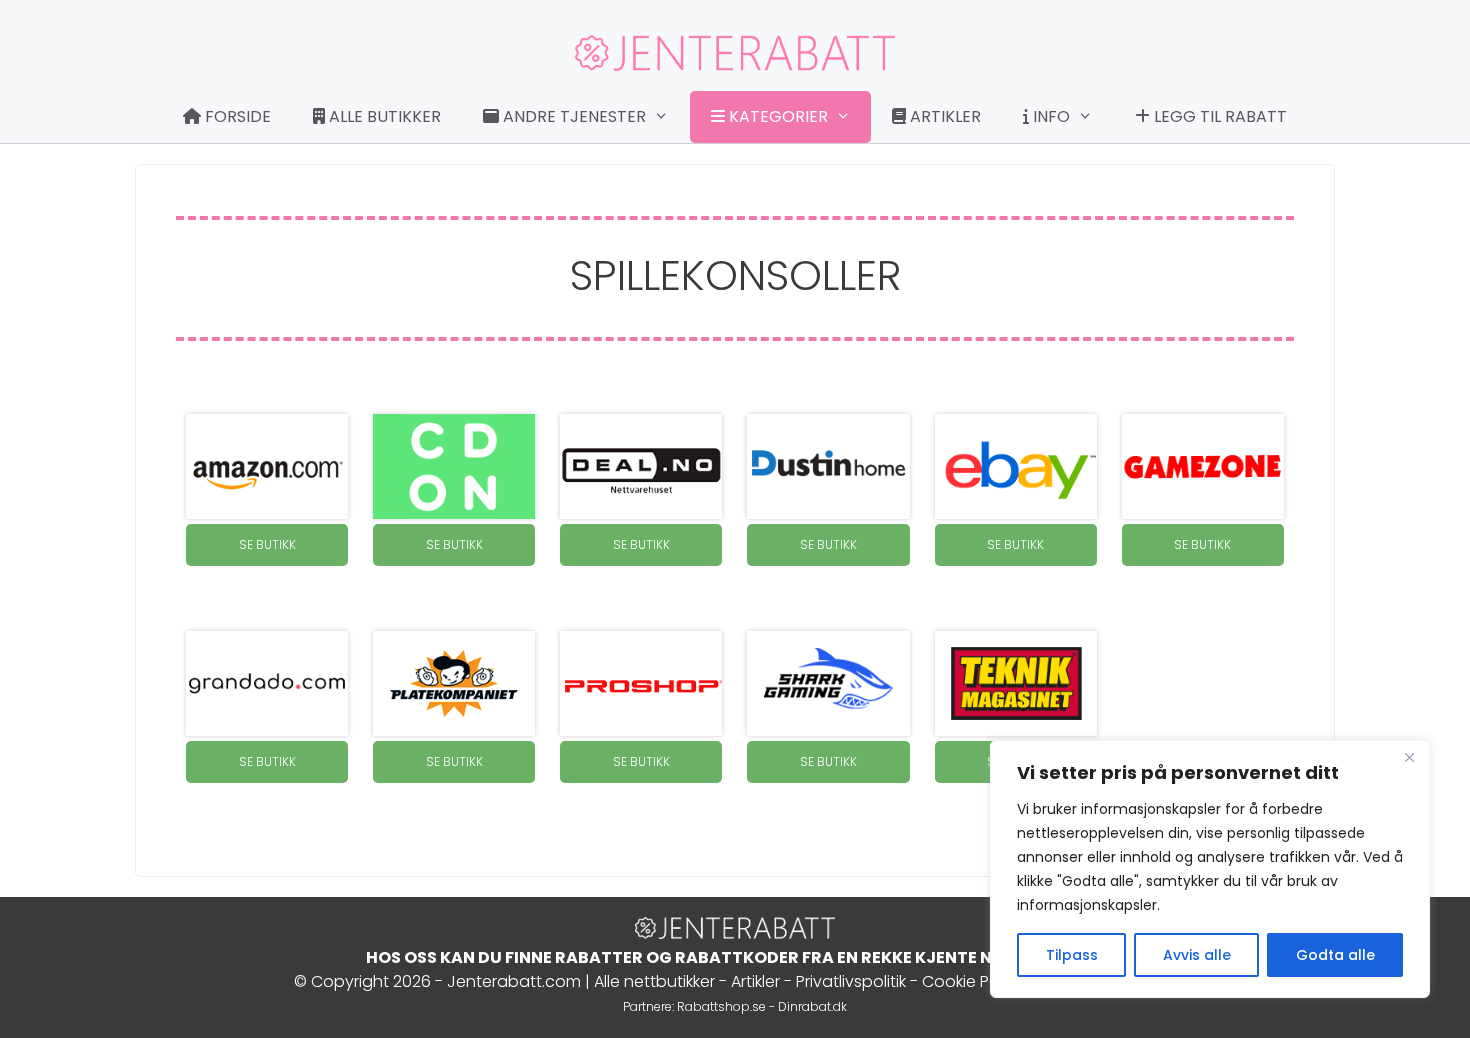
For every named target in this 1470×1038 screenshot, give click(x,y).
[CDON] (454, 466)
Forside (236, 116)
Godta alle (1335, 955)
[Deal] (641, 466)
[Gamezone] (1203, 466)
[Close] (1409, 757)
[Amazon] (267, 466)
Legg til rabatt (1218, 116)
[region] (1210, 869)
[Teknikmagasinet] (1016, 683)
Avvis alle (1197, 955)
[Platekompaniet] (454, 683)
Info (1049, 116)
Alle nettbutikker (654, 981)
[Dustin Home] (828, 466)
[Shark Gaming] (828, 683)
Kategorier (776, 116)
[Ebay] (1016, 466)
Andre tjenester (572, 116)
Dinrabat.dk (812, 1006)
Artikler (943, 116)
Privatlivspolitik (851, 981)
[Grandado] (267, 683)
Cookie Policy (973, 981)
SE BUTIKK (267, 544)
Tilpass (1072, 955)
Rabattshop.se (721, 1006)
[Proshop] (641, 683)
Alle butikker (383, 116)
